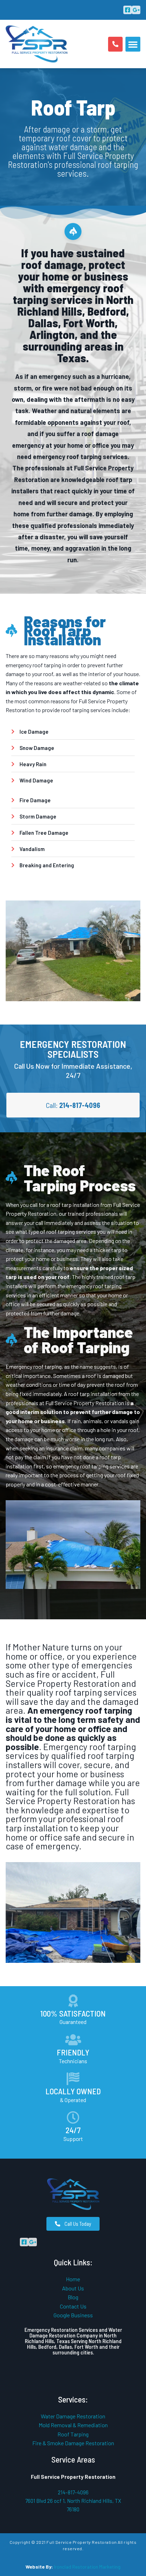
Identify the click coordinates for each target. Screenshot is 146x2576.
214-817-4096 (73, 2492)
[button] (133, 44)
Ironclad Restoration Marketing (87, 2567)
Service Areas (73, 2459)
